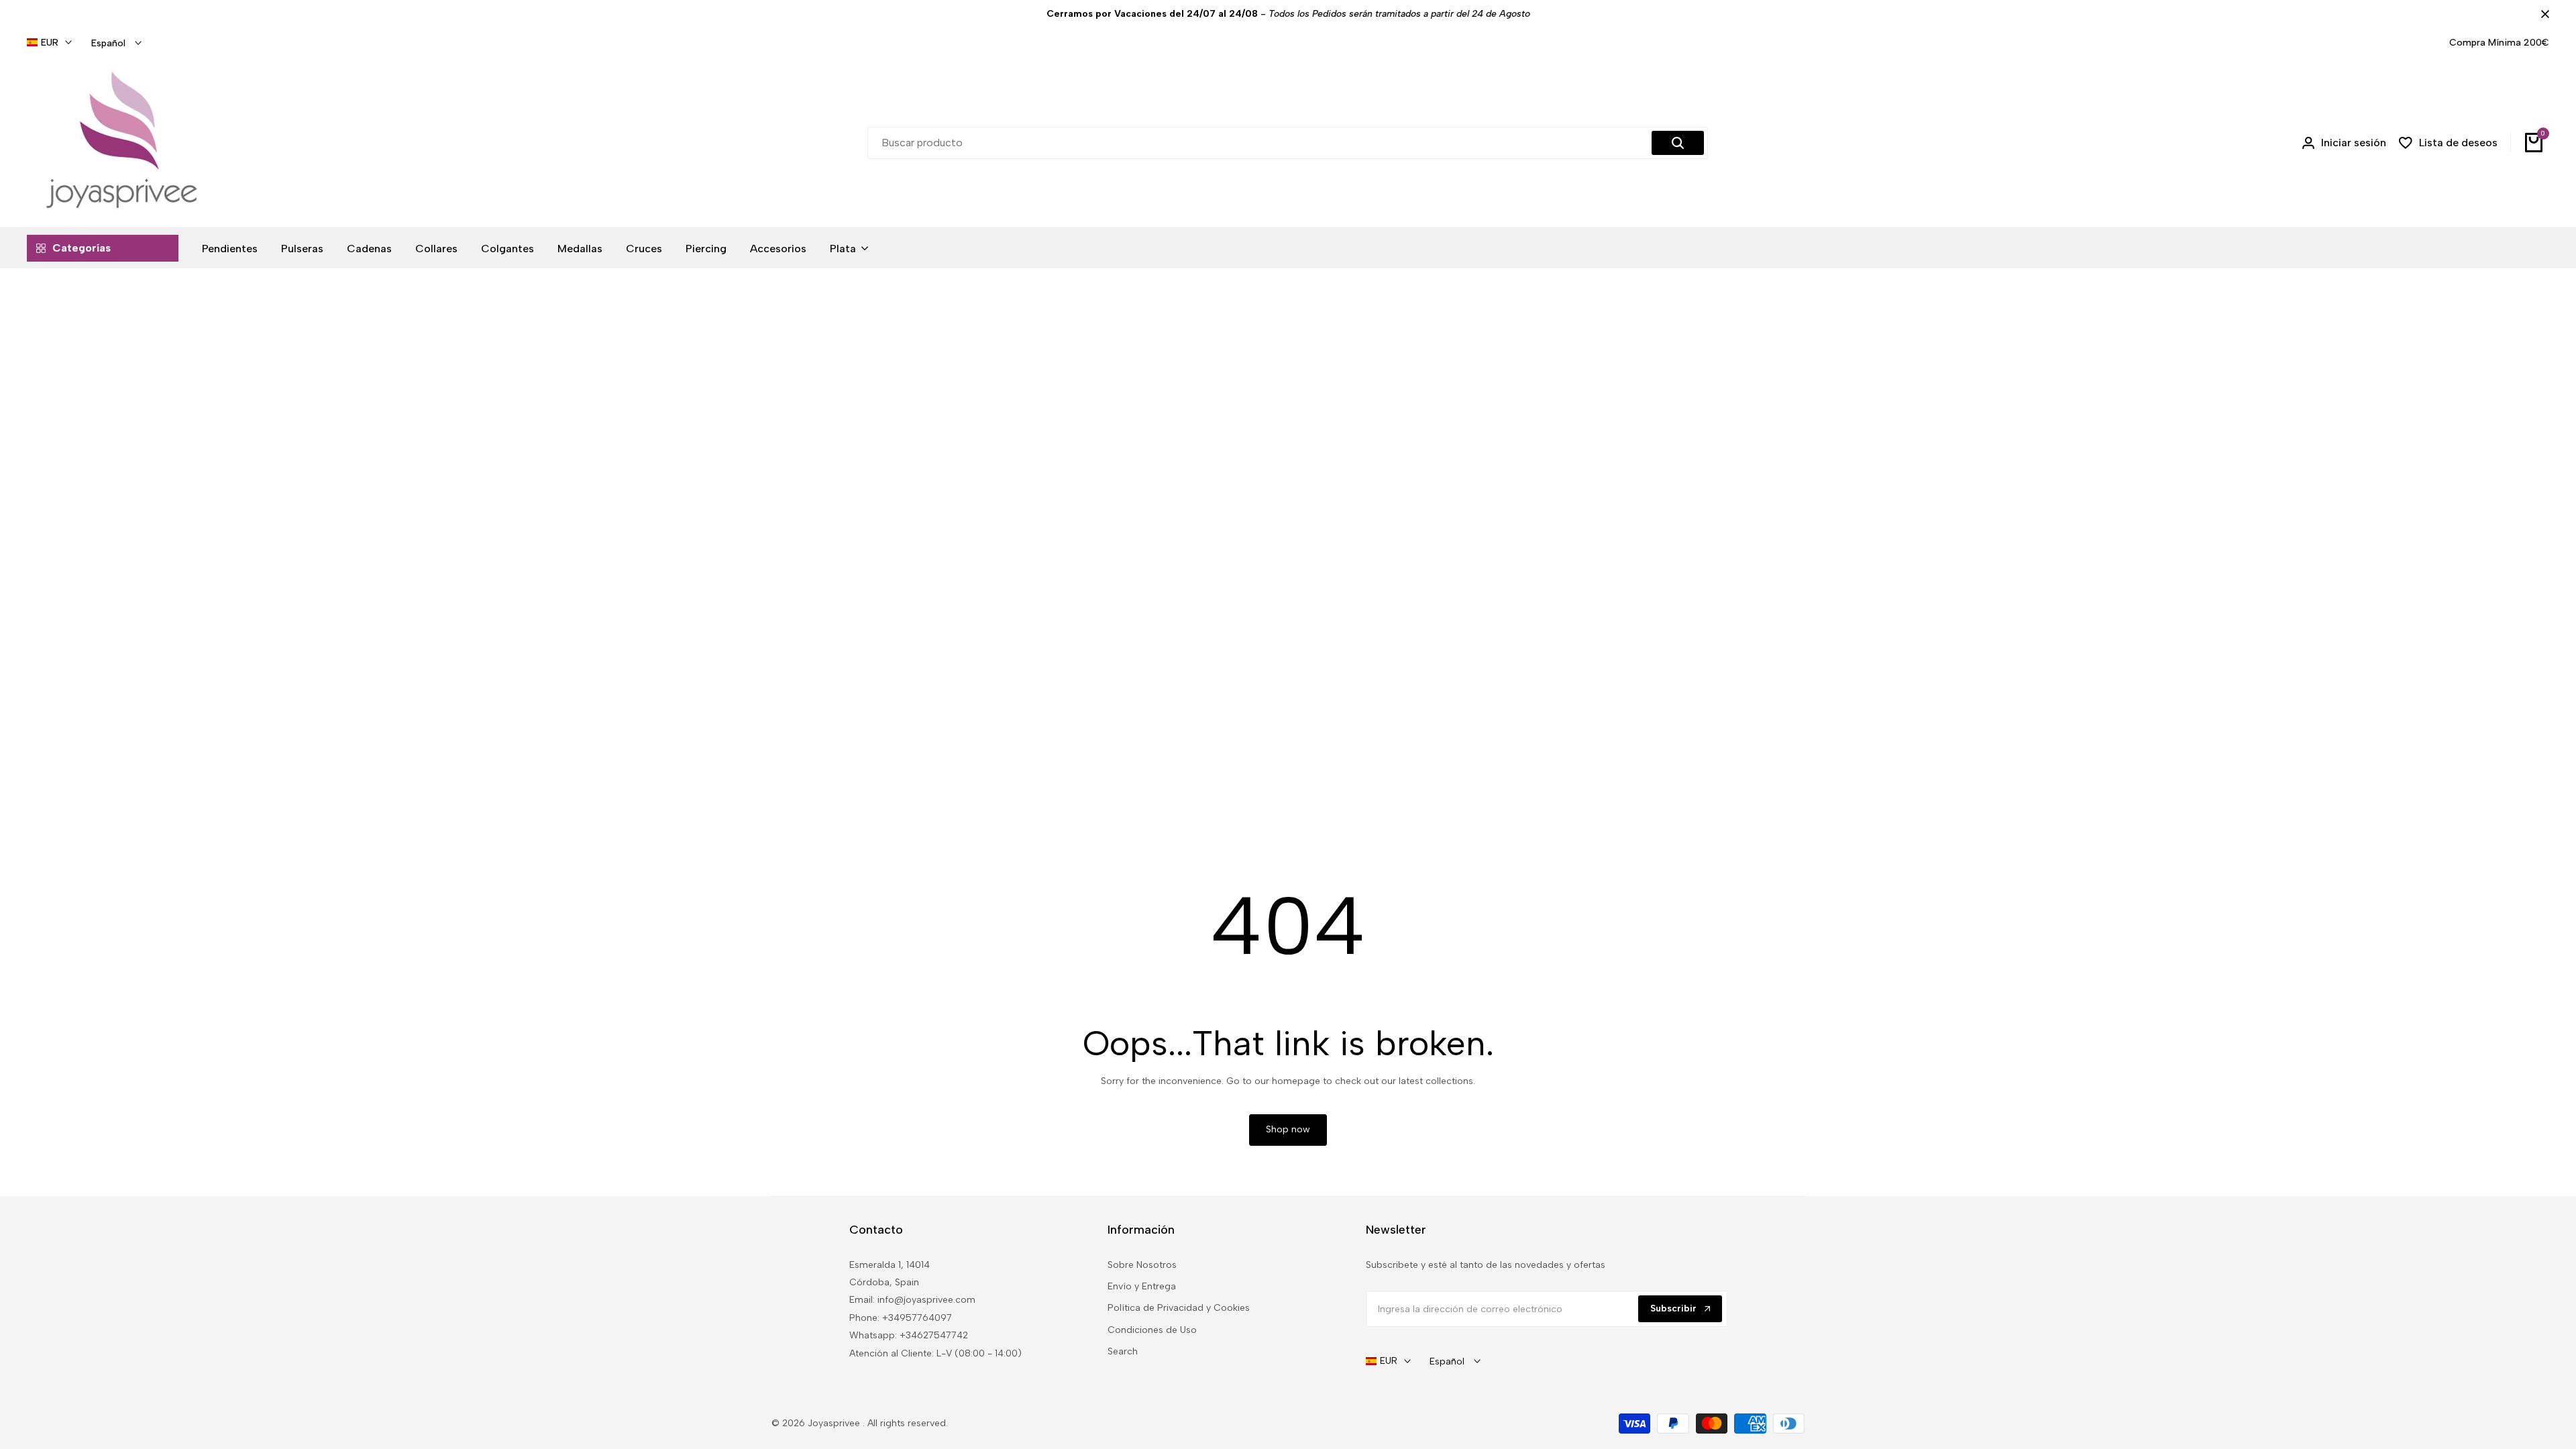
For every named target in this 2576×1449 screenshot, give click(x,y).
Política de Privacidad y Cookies (1179, 1308)
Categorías (82, 248)
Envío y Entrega (1142, 1286)
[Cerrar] (2542, 14)
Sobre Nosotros (1142, 1265)
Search (1123, 1351)
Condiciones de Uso (1152, 1330)
